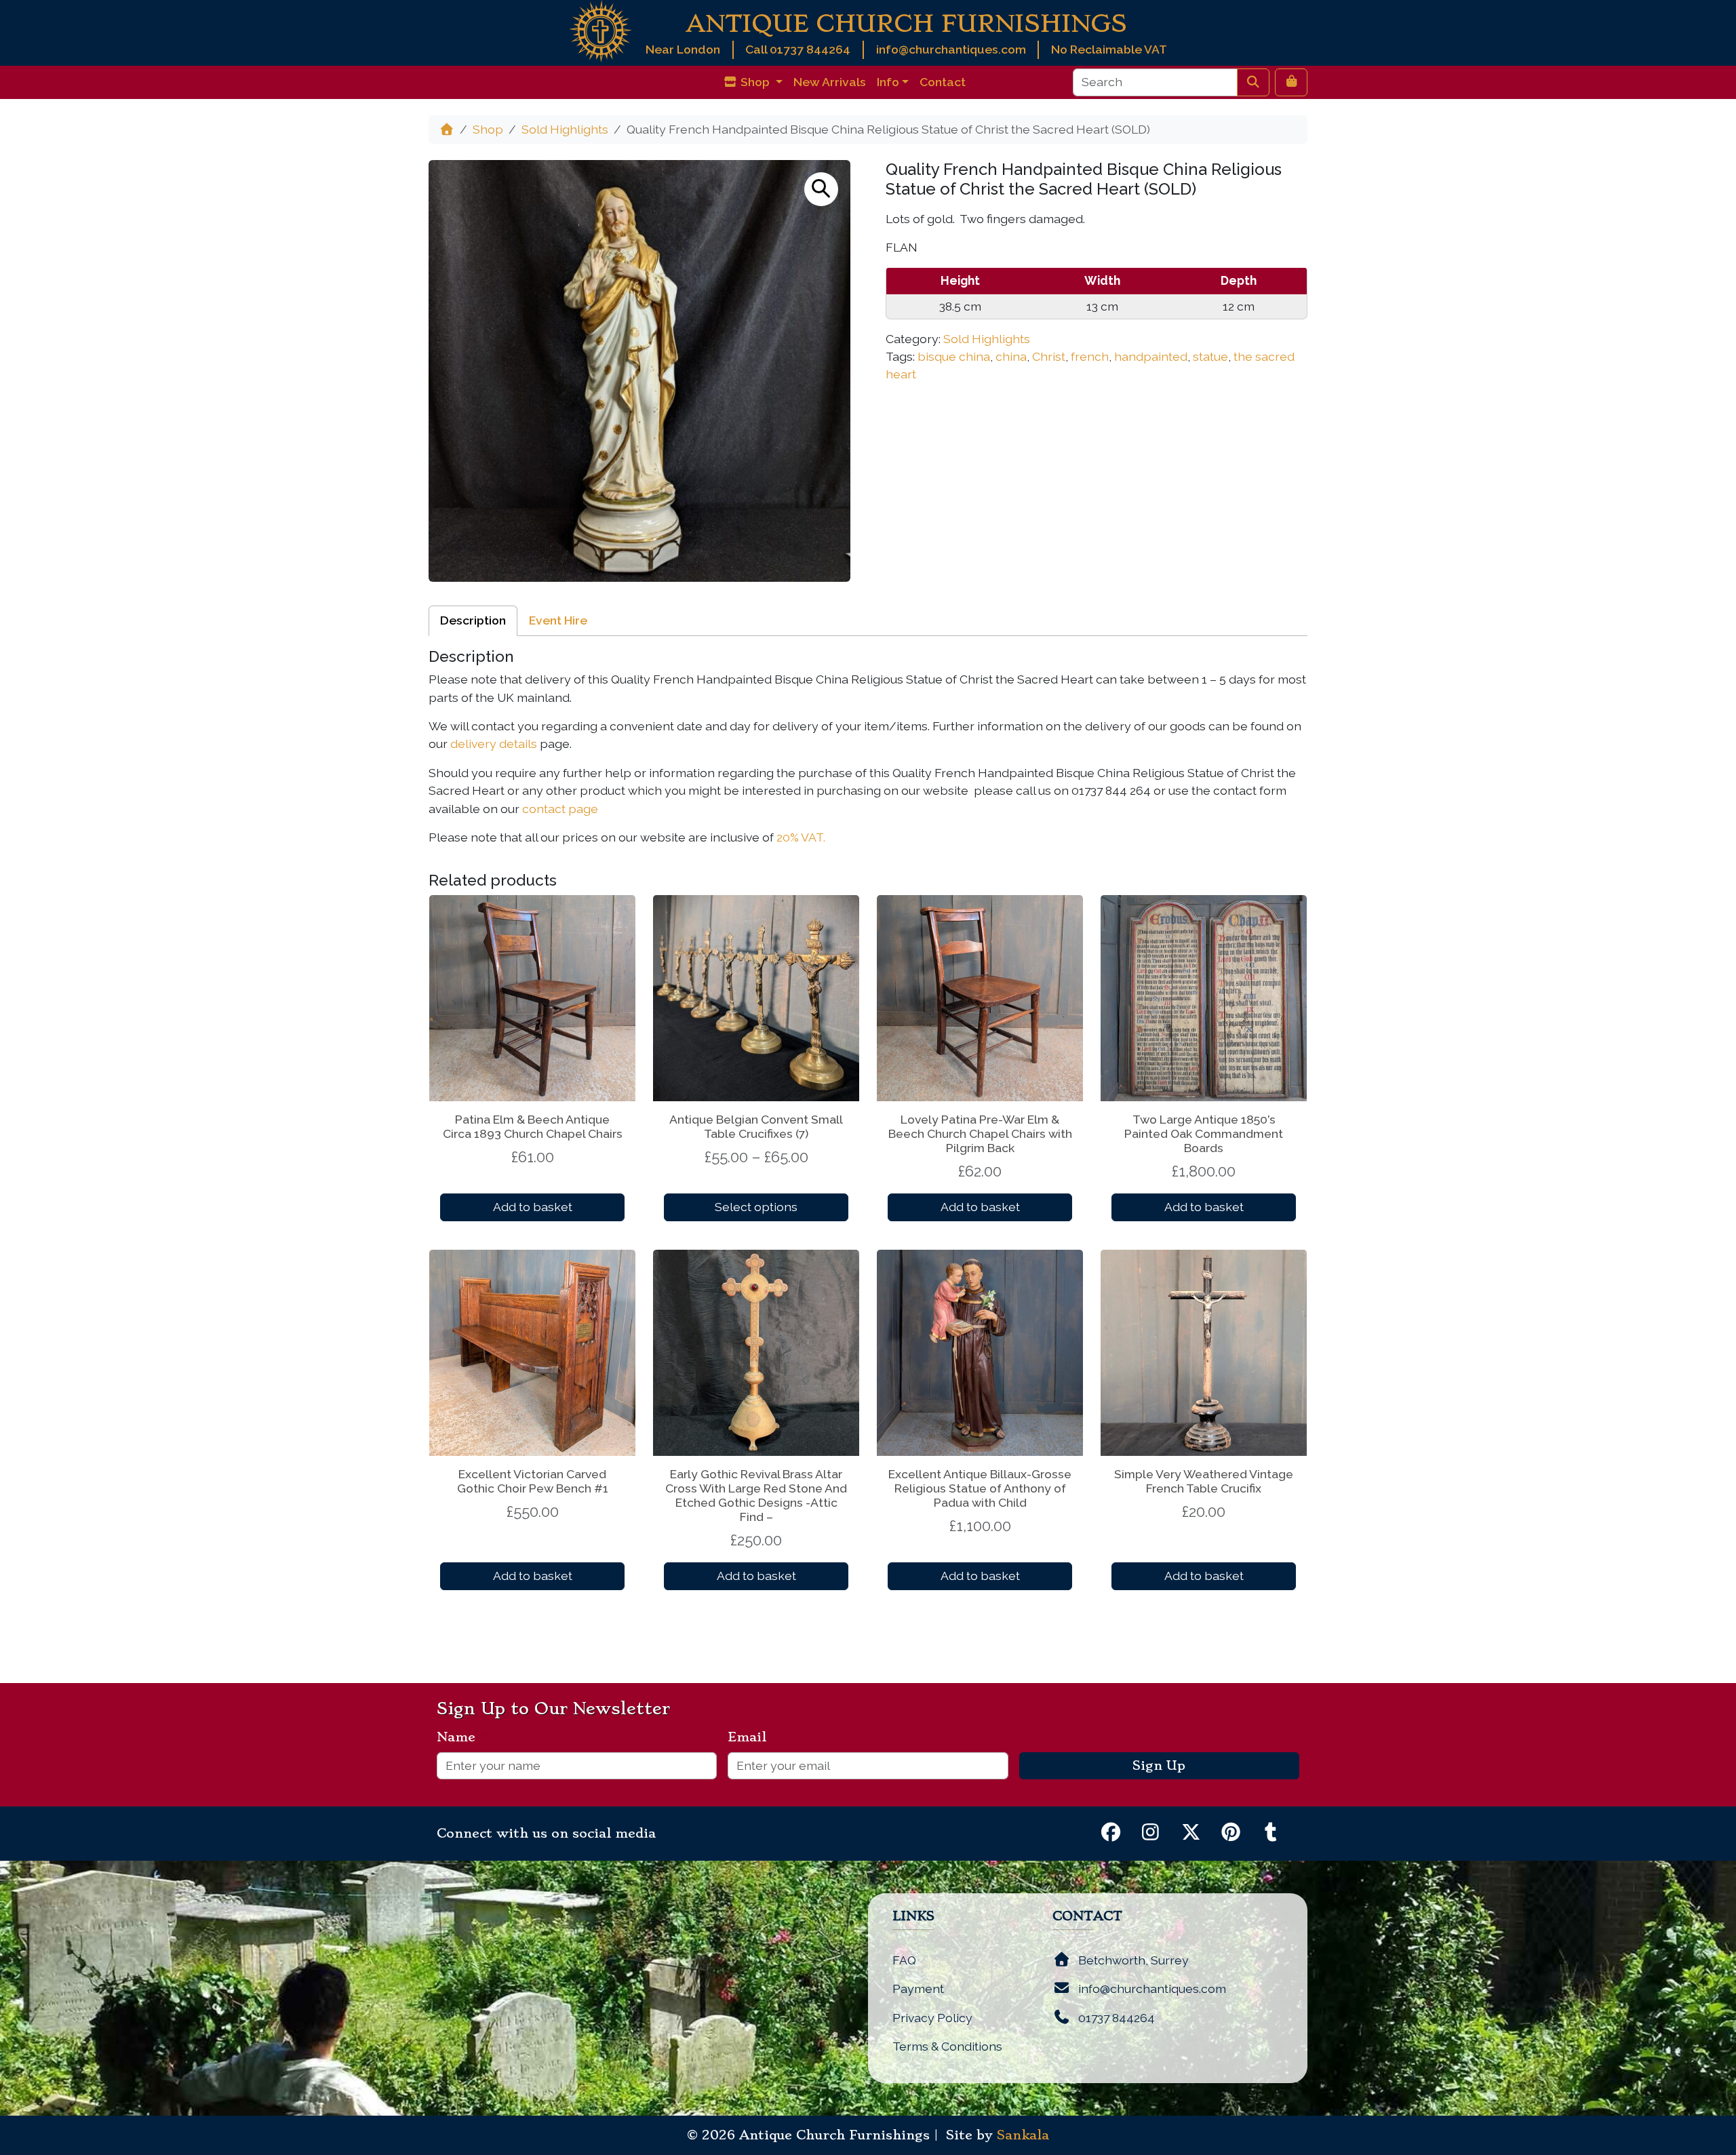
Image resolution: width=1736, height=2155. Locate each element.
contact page (560, 809)
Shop (488, 129)
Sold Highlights (565, 129)
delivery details (494, 744)
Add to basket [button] (533, 1207)
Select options (756, 1207)
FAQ (904, 1960)
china (1011, 356)
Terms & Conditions (947, 2046)
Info (888, 82)
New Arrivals (830, 82)
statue (1210, 356)
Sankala (1023, 2135)
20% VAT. (801, 837)
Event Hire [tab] (558, 620)
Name (461, 1737)
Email (752, 1737)
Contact (943, 82)
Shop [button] (755, 82)
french (1090, 356)
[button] (821, 189)
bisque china (954, 356)
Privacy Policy (932, 2018)
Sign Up (1159, 1766)
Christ (1049, 356)
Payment (918, 1989)
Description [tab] (473, 620)
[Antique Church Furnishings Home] (600, 30)
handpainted (1151, 356)
